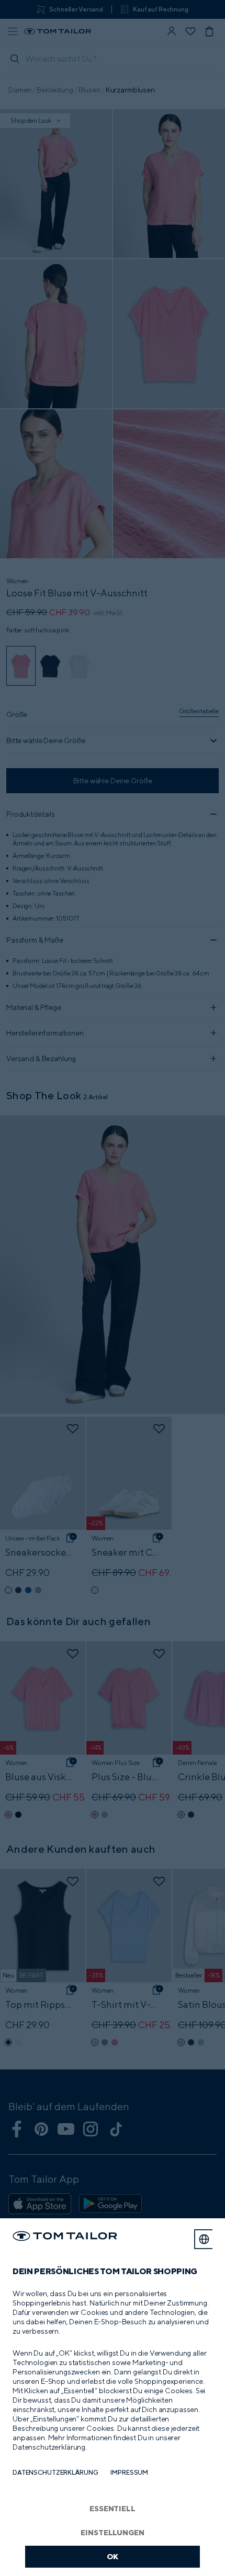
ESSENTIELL (113, 2508)
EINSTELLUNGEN (112, 2532)
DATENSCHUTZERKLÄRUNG (55, 2472)
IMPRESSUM (129, 2472)
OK (113, 2556)
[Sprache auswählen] (204, 2239)
